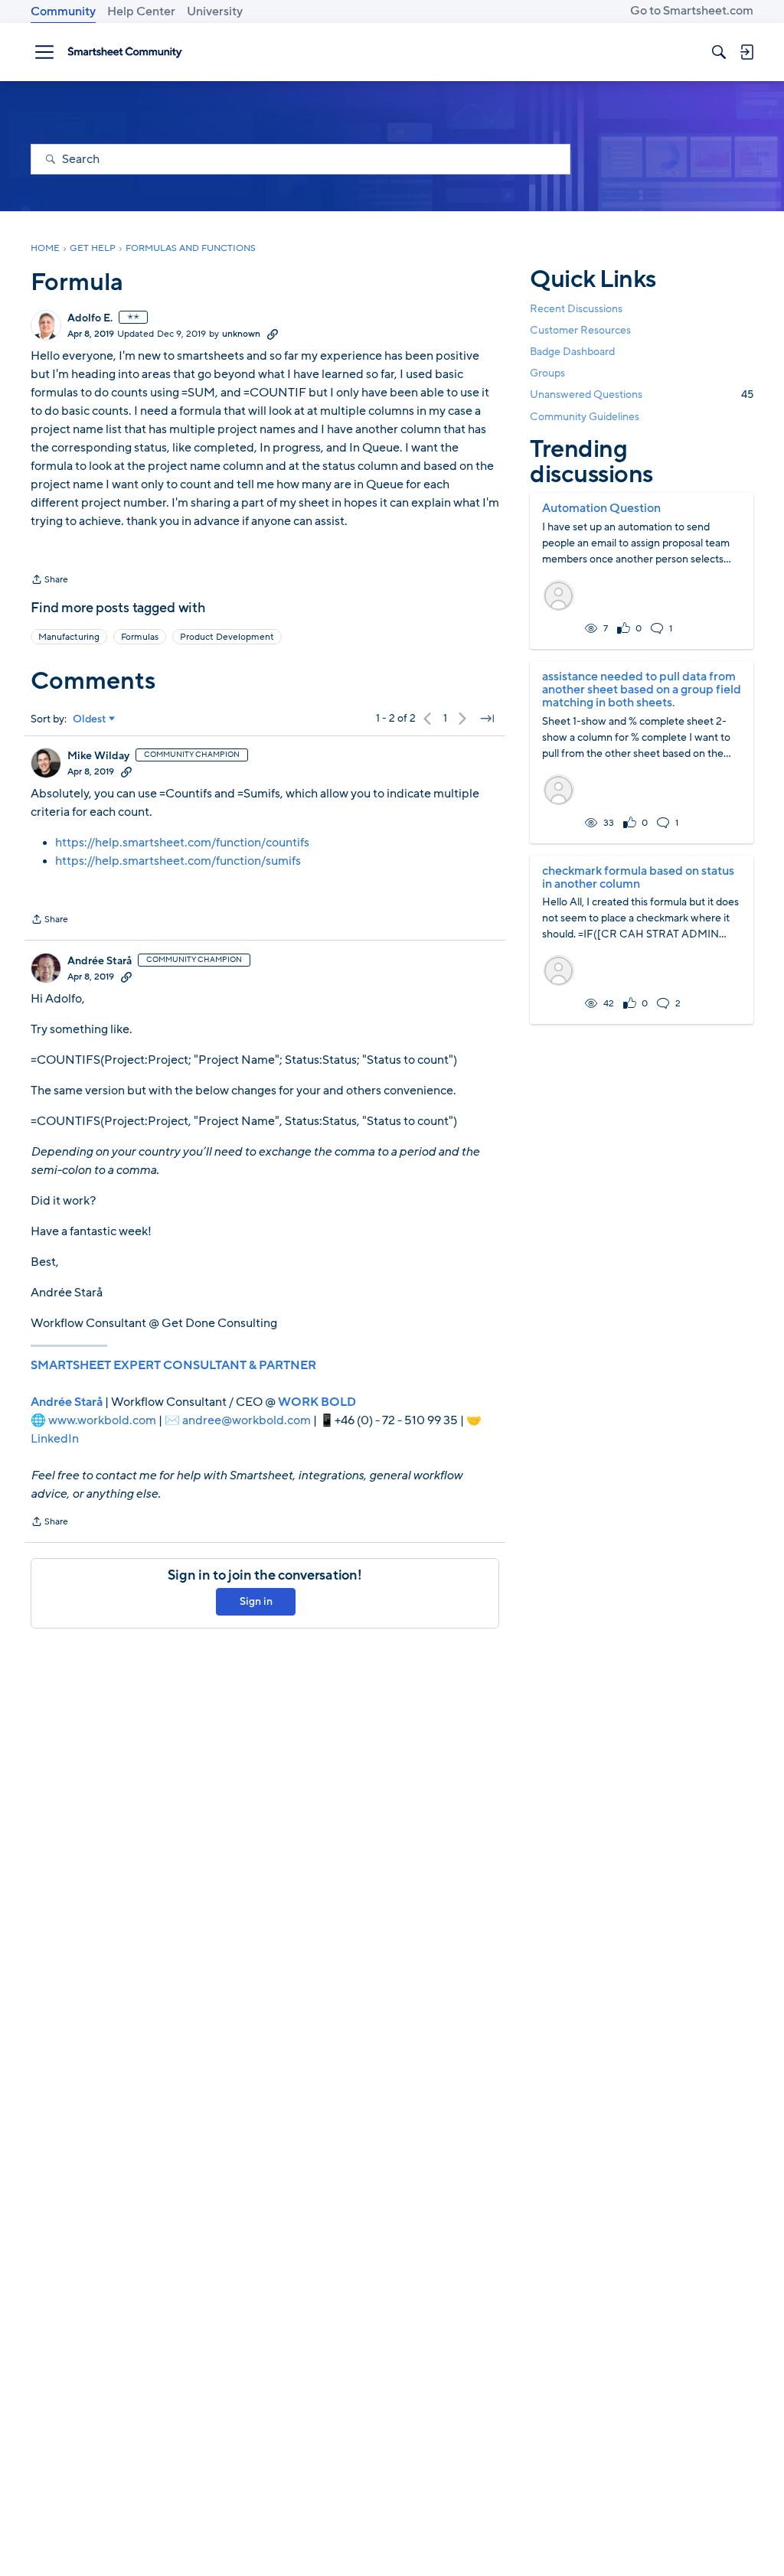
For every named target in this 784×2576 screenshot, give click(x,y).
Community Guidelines (585, 417)
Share (49, 581)
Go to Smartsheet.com (692, 11)
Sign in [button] (256, 1601)
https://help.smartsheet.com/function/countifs (182, 843)
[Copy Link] (273, 334)
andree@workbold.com (247, 1420)
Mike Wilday (98, 756)
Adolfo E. (90, 318)
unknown (241, 334)
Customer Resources (580, 330)
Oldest (90, 719)
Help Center (141, 11)
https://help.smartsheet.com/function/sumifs (178, 861)
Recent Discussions (576, 309)
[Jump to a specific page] (487, 719)
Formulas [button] (140, 637)
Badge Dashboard (572, 352)
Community (63, 11)
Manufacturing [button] (69, 637)
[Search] (719, 52)
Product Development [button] (227, 637)
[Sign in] (746, 52)
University (215, 11)
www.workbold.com (102, 1420)
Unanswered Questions (642, 395)
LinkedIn (55, 1439)
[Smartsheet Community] (125, 52)
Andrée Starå (100, 961)
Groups (547, 373)
